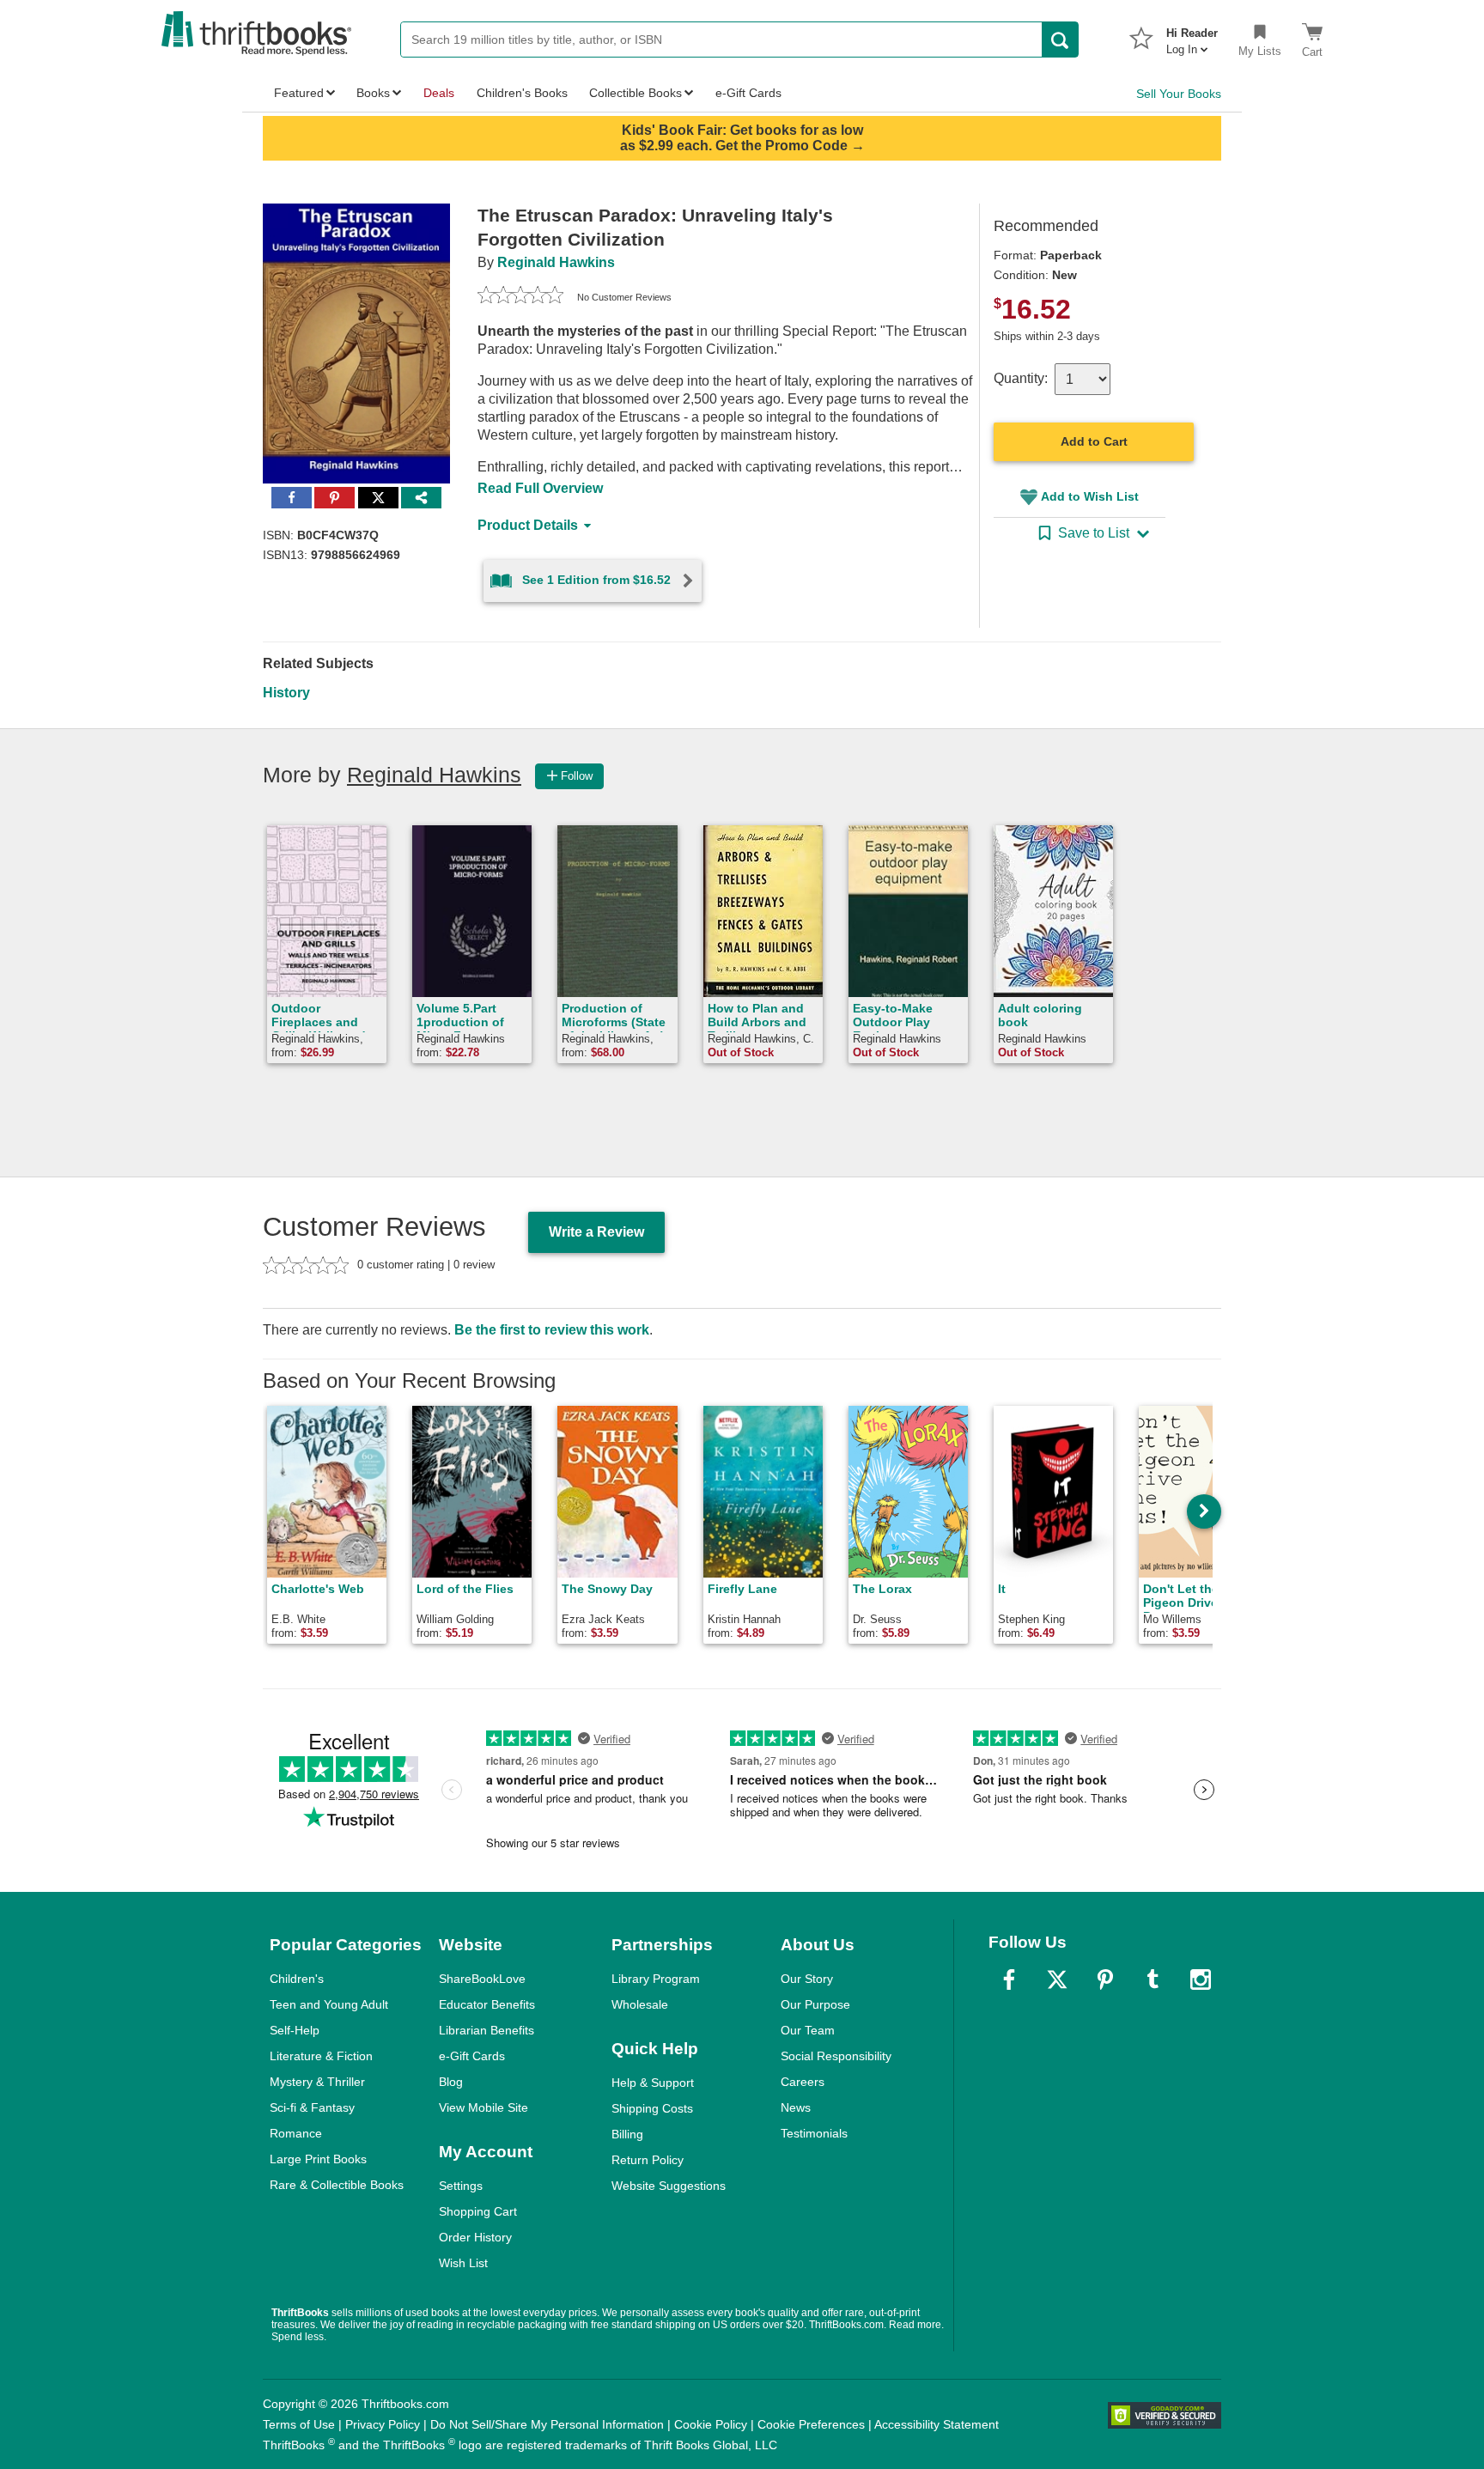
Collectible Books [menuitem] (636, 93)
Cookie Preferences (811, 2424)
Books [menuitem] (373, 93)
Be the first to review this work (552, 1330)
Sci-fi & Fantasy (312, 2107)
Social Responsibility (836, 2056)
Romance (296, 2133)
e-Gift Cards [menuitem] (748, 93)
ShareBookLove (482, 1979)
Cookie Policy (711, 2424)
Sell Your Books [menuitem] (1179, 94)
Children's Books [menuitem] (522, 93)
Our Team (808, 2030)
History (286, 693)
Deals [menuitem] (439, 93)
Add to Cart (1094, 441)
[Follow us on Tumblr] (1153, 1979)
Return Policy (648, 2160)
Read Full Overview (540, 488)
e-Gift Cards (472, 2056)
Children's (297, 1979)
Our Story (807, 1979)
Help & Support (653, 2083)
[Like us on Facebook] (1009, 1979)
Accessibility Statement (937, 2424)
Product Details (528, 525)
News (796, 2107)
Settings (461, 2186)
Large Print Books (318, 2159)
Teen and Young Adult (329, 2004)
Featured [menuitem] (299, 93)
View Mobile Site (484, 2107)
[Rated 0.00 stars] (520, 297)
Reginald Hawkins (556, 262)
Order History (475, 2237)
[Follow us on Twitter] (1057, 1979)
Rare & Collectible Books (337, 2185)
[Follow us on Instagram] (1201, 1979)
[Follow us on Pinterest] (1105, 1979)
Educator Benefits (487, 2004)
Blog (451, 2082)
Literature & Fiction (321, 2056)
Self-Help (295, 2030)
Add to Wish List (1090, 496)
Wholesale (640, 2004)
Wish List (463, 2263)
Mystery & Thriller (317, 2082)
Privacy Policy (383, 2424)
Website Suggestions (669, 2186)
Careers (803, 2082)
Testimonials (814, 2133)
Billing (627, 2134)
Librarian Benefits (487, 2030)
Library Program (656, 1979)
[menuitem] (1192, 36)
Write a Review (596, 1232)
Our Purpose (815, 2004)
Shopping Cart (478, 2211)
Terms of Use (299, 2424)
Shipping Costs (652, 2108)
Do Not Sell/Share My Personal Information (547, 2424)
